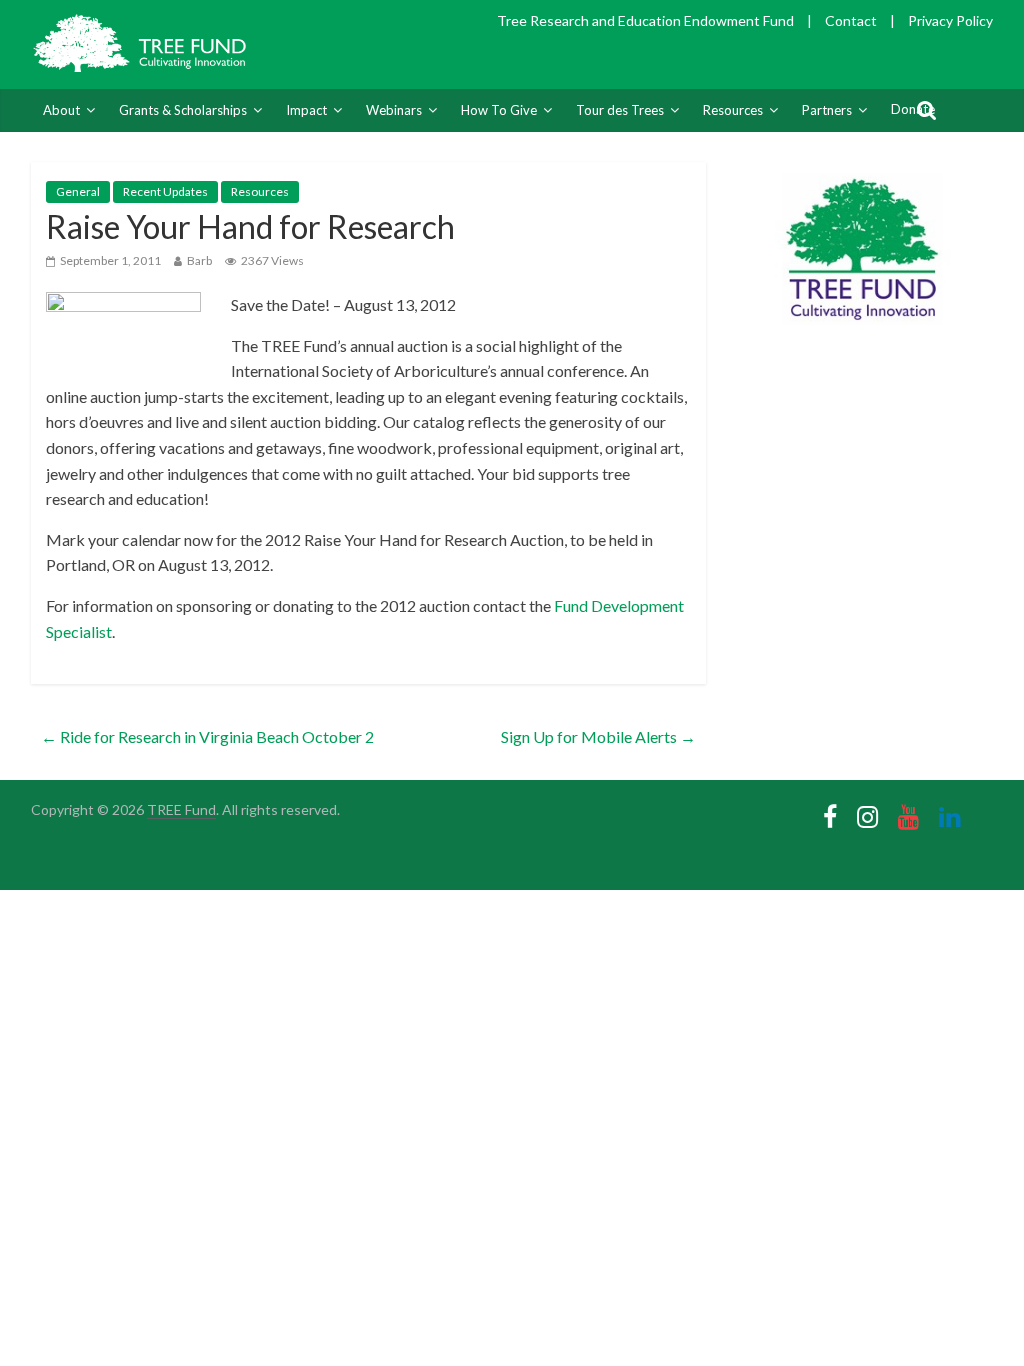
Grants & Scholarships (183, 110)
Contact (851, 20)
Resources (733, 110)
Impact (306, 110)
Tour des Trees (620, 110)
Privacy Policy (950, 20)
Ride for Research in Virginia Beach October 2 (207, 736)
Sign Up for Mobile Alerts (598, 736)
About (61, 110)
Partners (827, 110)
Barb (199, 260)
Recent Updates (165, 191)
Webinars (394, 110)
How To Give (499, 110)
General (78, 191)
